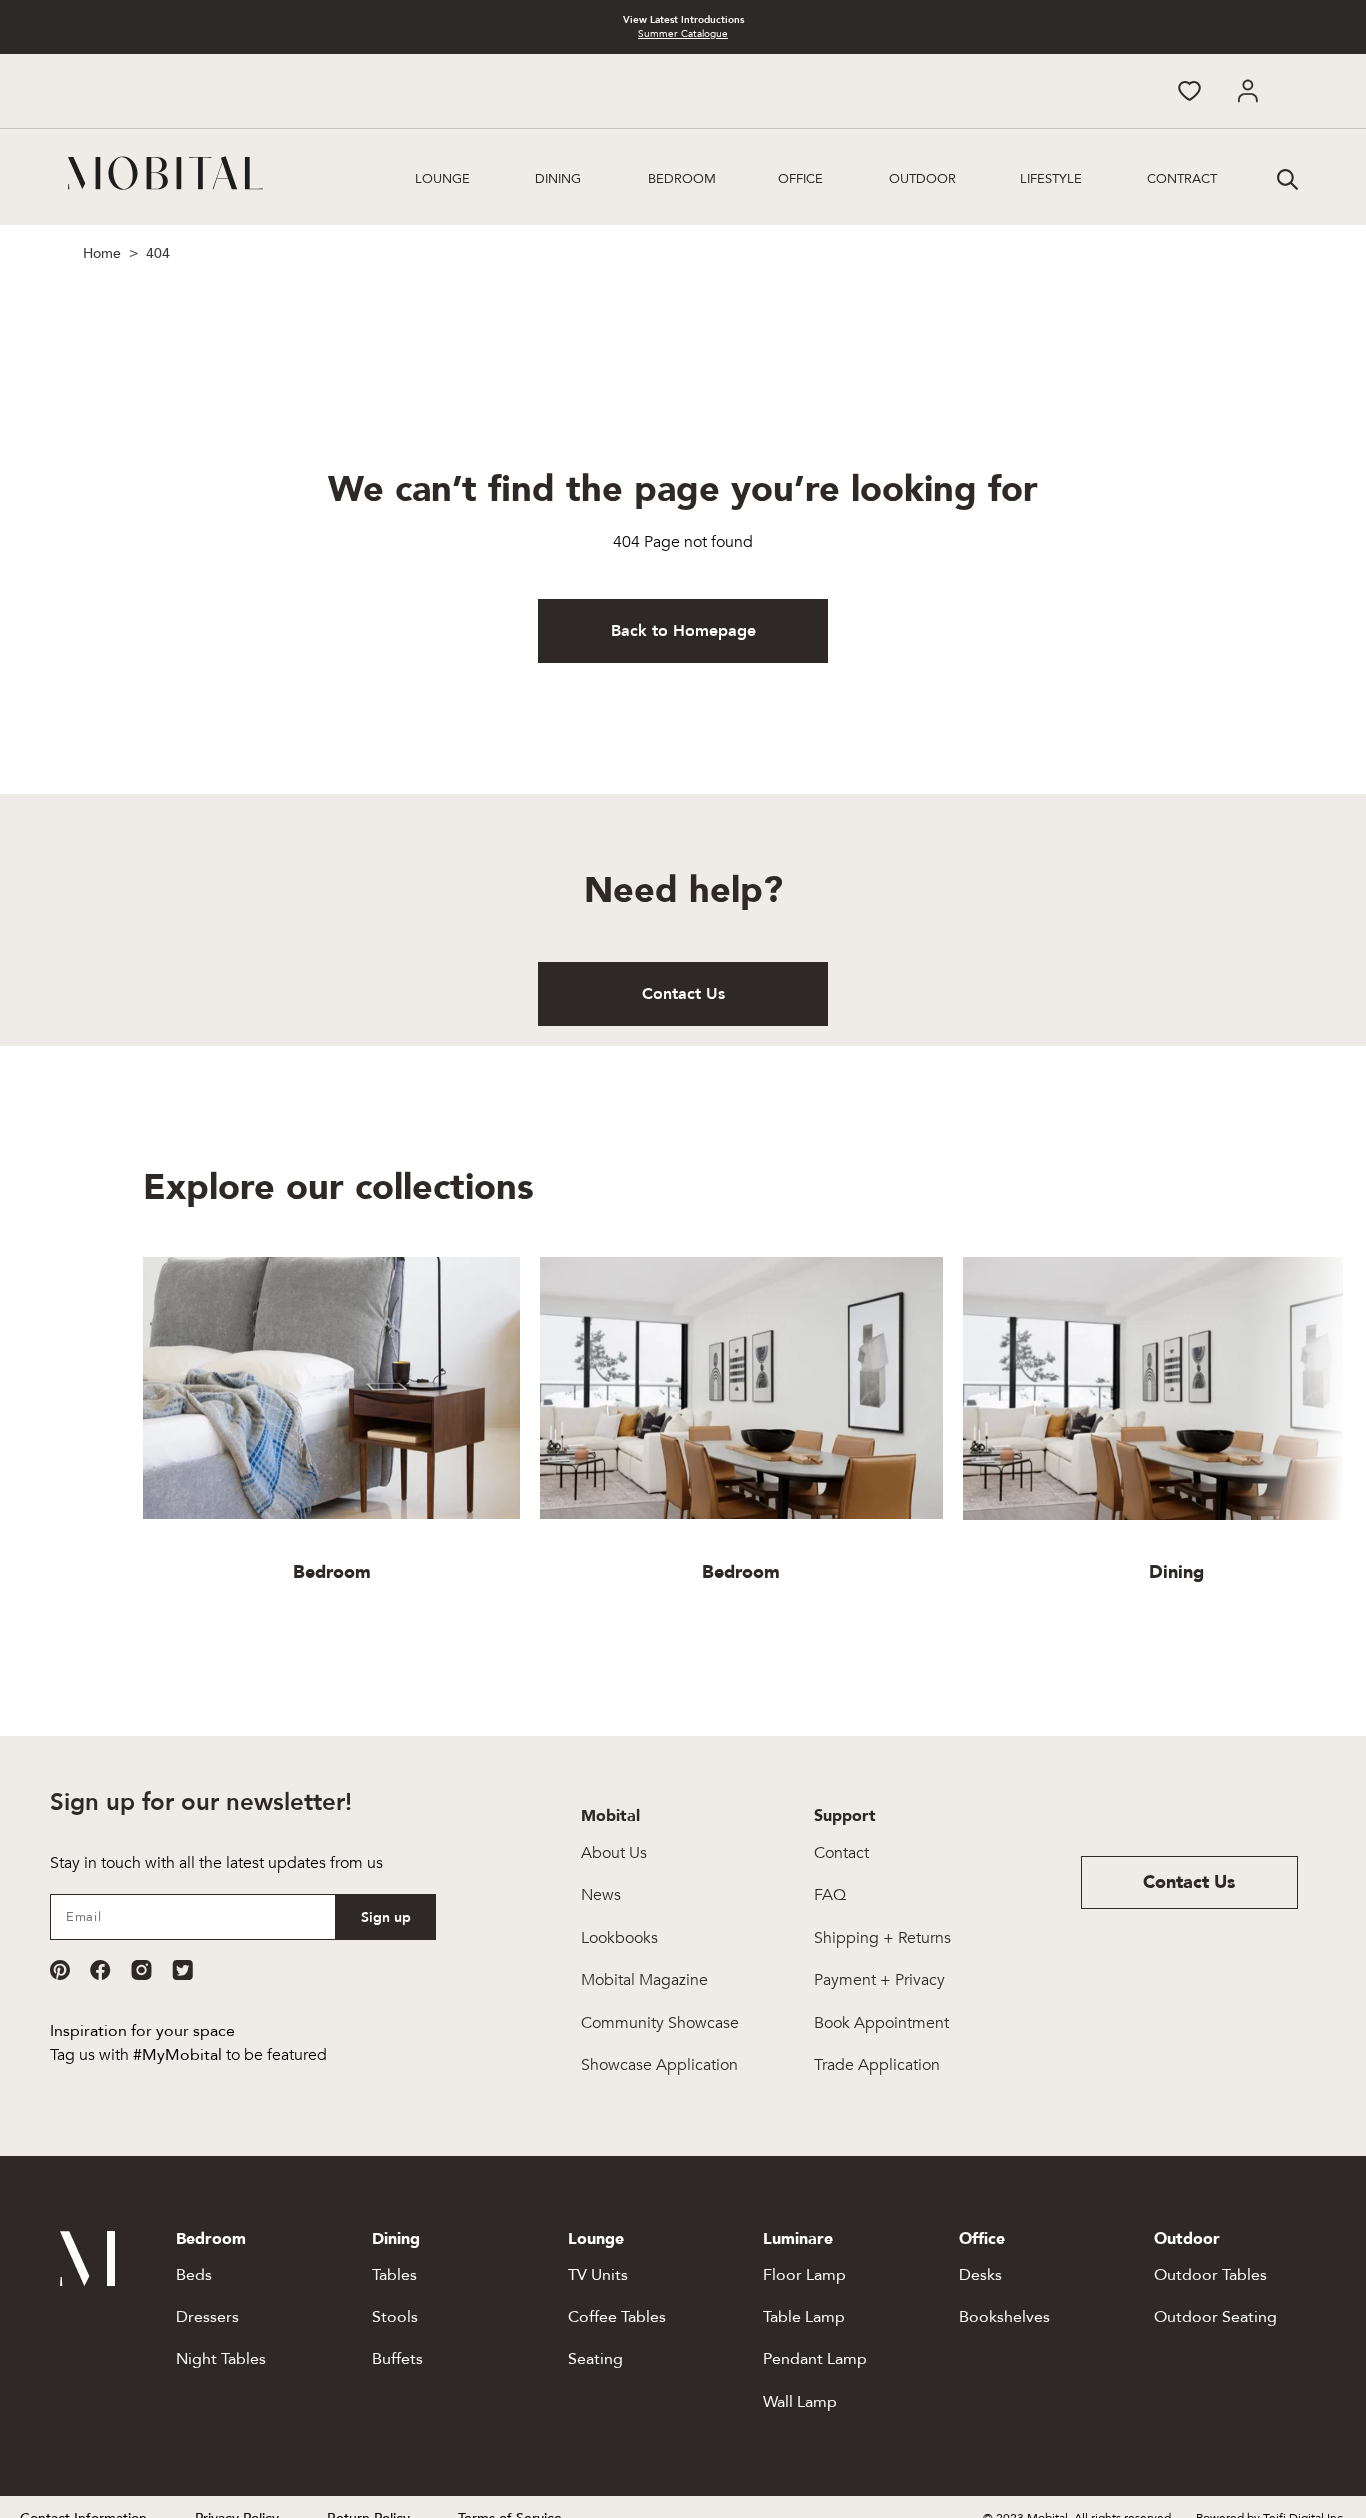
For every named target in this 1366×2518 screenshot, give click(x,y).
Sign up (386, 1917)
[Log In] (1247, 91)
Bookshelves (1004, 2317)
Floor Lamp (804, 2275)
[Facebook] (100, 1970)
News (601, 1895)
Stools (395, 2317)
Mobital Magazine (644, 1980)
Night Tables (221, 2359)
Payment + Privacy (879, 1980)
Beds (194, 2275)
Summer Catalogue (683, 34)
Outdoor (922, 179)
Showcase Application (659, 2065)
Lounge (442, 179)
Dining (558, 179)
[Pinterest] (60, 1970)
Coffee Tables (617, 2317)
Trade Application (877, 2065)
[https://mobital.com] (87, 2281)
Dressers (207, 2317)
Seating (595, 2359)
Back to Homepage (683, 631)
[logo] (165, 173)
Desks (980, 2275)
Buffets (397, 2359)
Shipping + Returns (882, 1938)
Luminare (798, 2239)
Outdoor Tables (1210, 2275)
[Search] (1285, 177)
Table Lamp (804, 2317)
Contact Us (683, 994)
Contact (841, 1853)
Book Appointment (881, 2023)
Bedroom (682, 179)
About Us (614, 1853)
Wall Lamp (800, 2402)
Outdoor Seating (1215, 2317)
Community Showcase (660, 2023)
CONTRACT (1182, 179)
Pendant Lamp (815, 2359)
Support (845, 1816)
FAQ (830, 1895)
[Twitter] (182, 1970)
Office (800, 179)
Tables (394, 2275)
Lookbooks (619, 1938)
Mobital (610, 1816)
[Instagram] (141, 1970)
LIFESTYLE (1051, 179)
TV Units (598, 2275)
